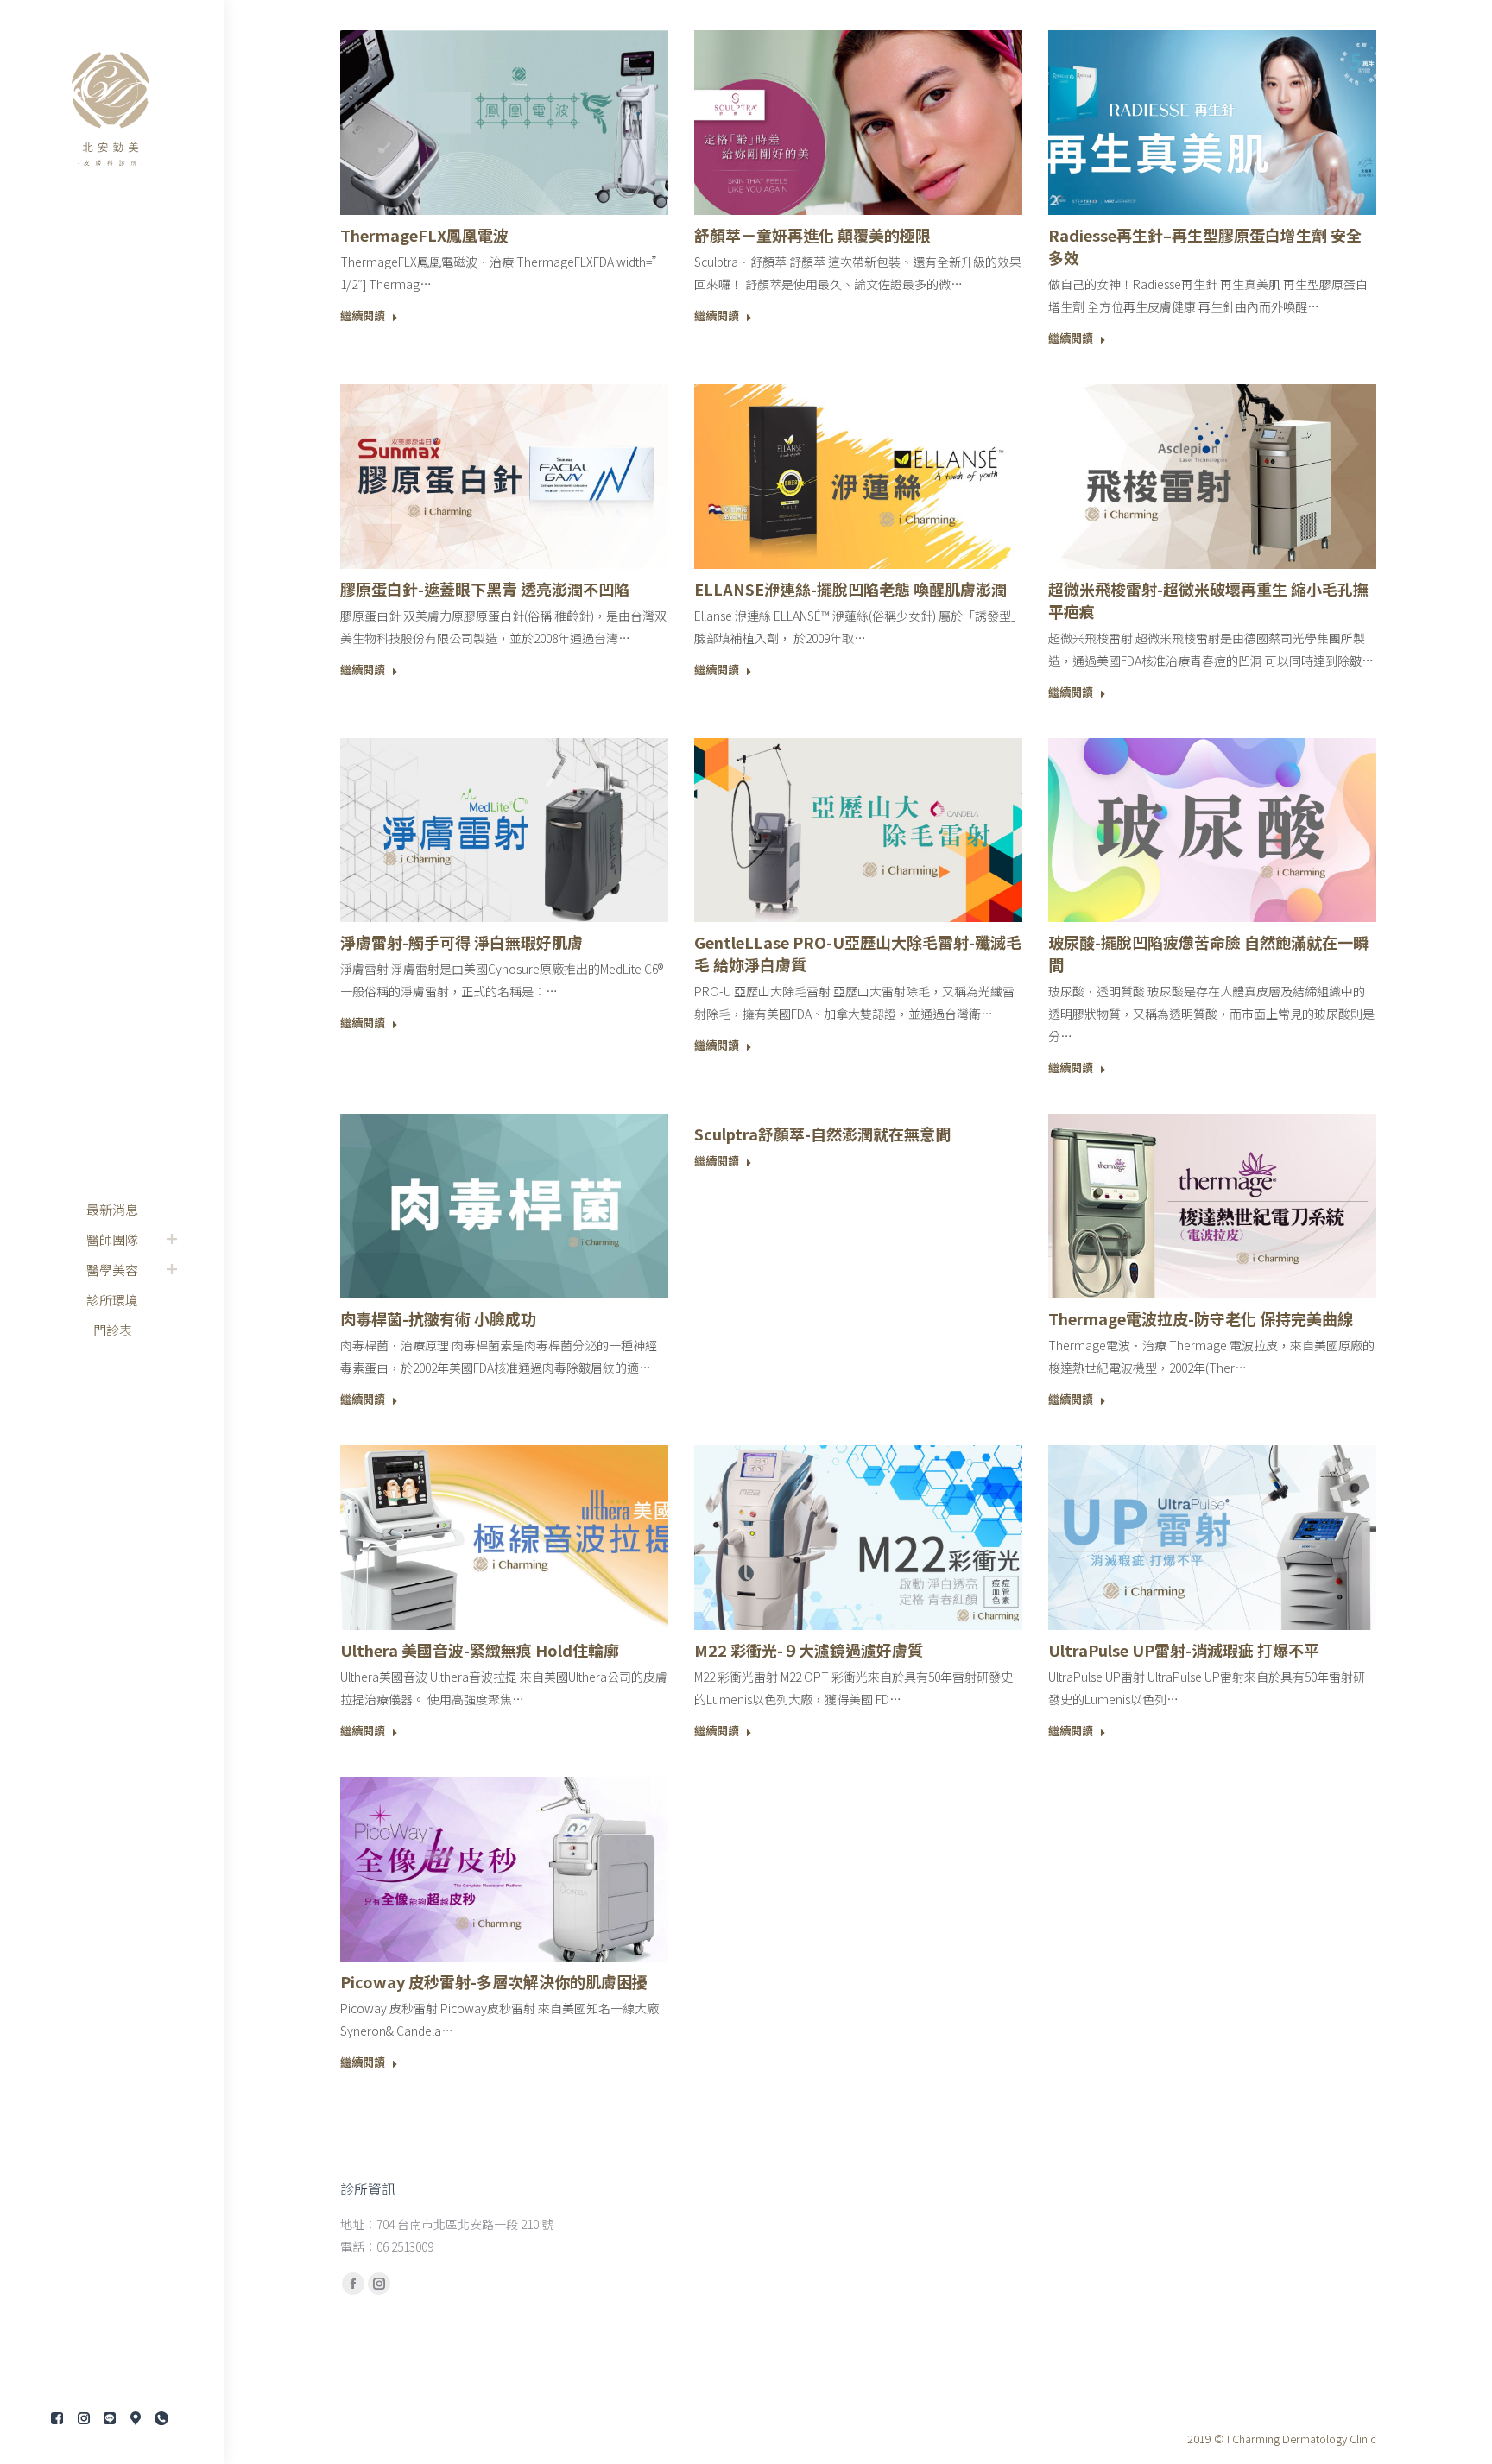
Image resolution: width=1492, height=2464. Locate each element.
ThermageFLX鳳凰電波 (424, 235)
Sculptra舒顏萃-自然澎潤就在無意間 (822, 1134)
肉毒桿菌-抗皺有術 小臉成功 (438, 1318)
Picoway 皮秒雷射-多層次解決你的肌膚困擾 (494, 1981)
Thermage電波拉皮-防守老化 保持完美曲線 (1201, 1318)
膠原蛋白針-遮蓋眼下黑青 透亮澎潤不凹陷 (485, 589)
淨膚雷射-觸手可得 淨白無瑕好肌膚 (462, 942)
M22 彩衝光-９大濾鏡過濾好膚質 (809, 1650)
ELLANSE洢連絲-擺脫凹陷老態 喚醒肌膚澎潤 (850, 589)
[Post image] (504, 123)
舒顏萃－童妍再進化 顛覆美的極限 (812, 235)
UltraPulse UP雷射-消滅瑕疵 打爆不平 (1184, 1650)
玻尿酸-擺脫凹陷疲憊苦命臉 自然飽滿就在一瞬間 (1208, 953)
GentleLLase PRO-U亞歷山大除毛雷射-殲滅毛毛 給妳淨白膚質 (858, 953)
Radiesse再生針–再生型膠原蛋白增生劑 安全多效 (1205, 246)
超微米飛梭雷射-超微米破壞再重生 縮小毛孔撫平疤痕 (1208, 600)
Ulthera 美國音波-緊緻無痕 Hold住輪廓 (480, 1650)
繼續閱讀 (363, 316)
